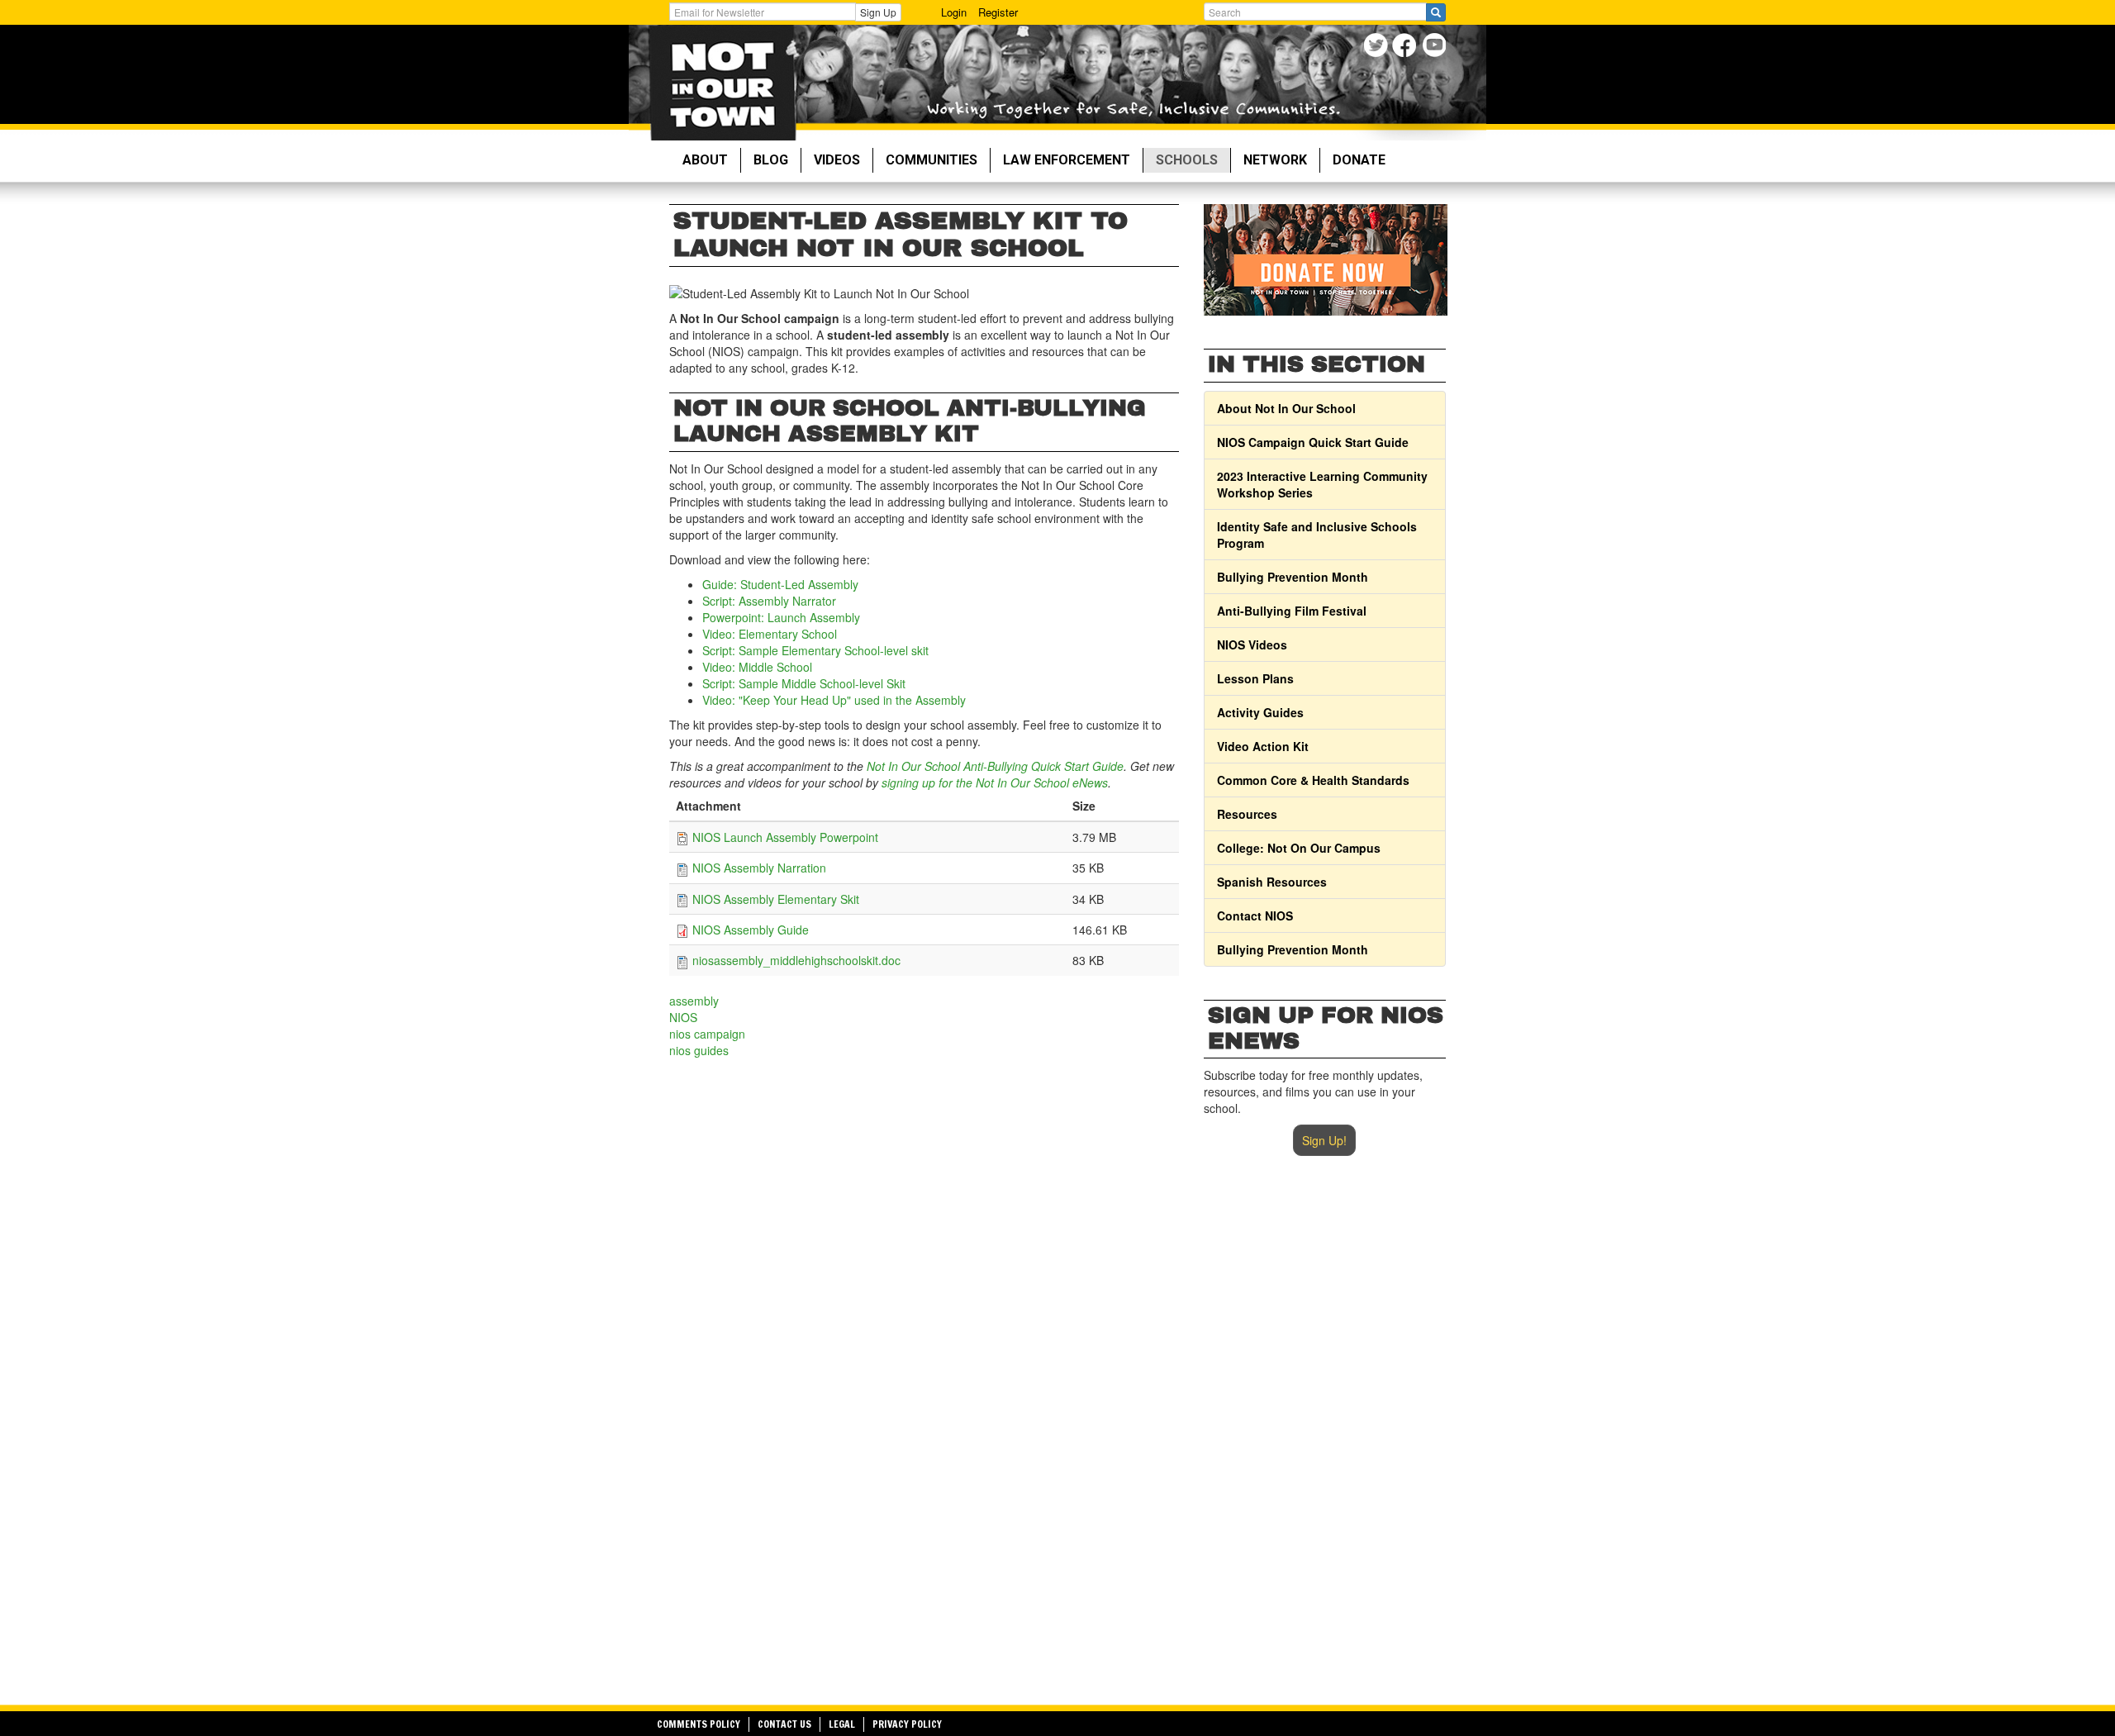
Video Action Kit (1263, 746)
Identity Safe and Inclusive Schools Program (1317, 535)
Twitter (1378, 48)
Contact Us (784, 1724)
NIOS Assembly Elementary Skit (776, 899)
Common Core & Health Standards (1313, 780)
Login (954, 12)
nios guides (699, 1050)
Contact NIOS (1255, 916)
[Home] (722, 83)
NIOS (683, 1017)
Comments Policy (699, 1724)
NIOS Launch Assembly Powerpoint (785, 837)
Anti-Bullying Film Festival (1292, 611)
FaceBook (1407, 48)
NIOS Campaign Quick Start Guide (1313, 442)
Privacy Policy (907, 1724)
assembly (694, 1001)
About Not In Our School (1286, 408)
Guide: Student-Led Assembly (780, 584)
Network (1275, 160)
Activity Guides (1260, 712)
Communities (932, 160)
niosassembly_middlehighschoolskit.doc (796, 960)
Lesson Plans (1255, 678)
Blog (771, 160)
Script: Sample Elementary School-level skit (815, 650)
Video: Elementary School (770, 634)
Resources (1247, 814)
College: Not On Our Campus (1299, 848)
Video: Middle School (757, 667)
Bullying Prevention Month (1293, 577)
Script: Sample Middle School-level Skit (804, 683)
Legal (842, 1724)
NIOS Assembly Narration (759, 868)
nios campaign (707, 1034)
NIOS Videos (1252, 644)
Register (998, 12)
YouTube (1435, 48)
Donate (1359, 160)
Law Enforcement (1067, 160)
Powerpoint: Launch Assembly (781, 617)
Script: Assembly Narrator (769, 601)
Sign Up (878, 12)
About (705, 160)
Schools (1187, 160)
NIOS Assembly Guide (751, 930)
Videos (837, 160)
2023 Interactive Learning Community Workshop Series (1322, 484)
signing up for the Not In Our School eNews (995, 782)
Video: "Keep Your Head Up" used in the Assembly (834, 700)
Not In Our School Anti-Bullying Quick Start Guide (995, 766)
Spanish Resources (1272, 882)
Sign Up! (1324, 1140)
